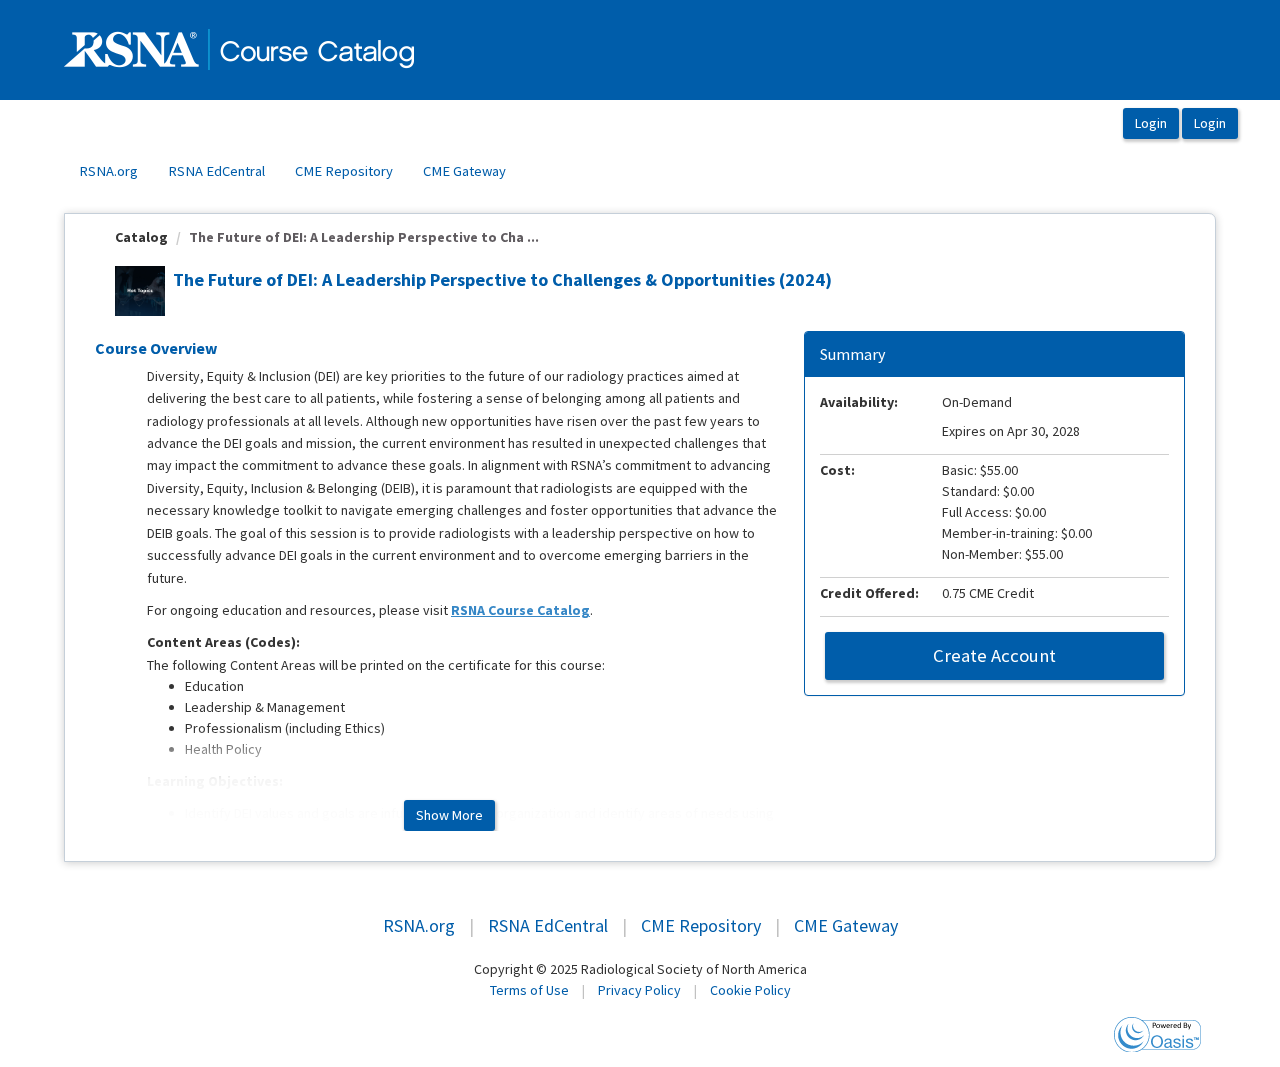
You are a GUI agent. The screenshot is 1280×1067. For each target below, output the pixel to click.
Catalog (141, 237)
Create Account (994, 655)
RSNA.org (108, 171)
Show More (449, 815)
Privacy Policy (639, 990)
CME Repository (344, 171)
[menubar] (292, 172)
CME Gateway (464, 171)
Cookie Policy (750, 990)
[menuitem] (108, 172)
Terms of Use (529, 990)
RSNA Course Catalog (520, 610)
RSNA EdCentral (216, 171)
